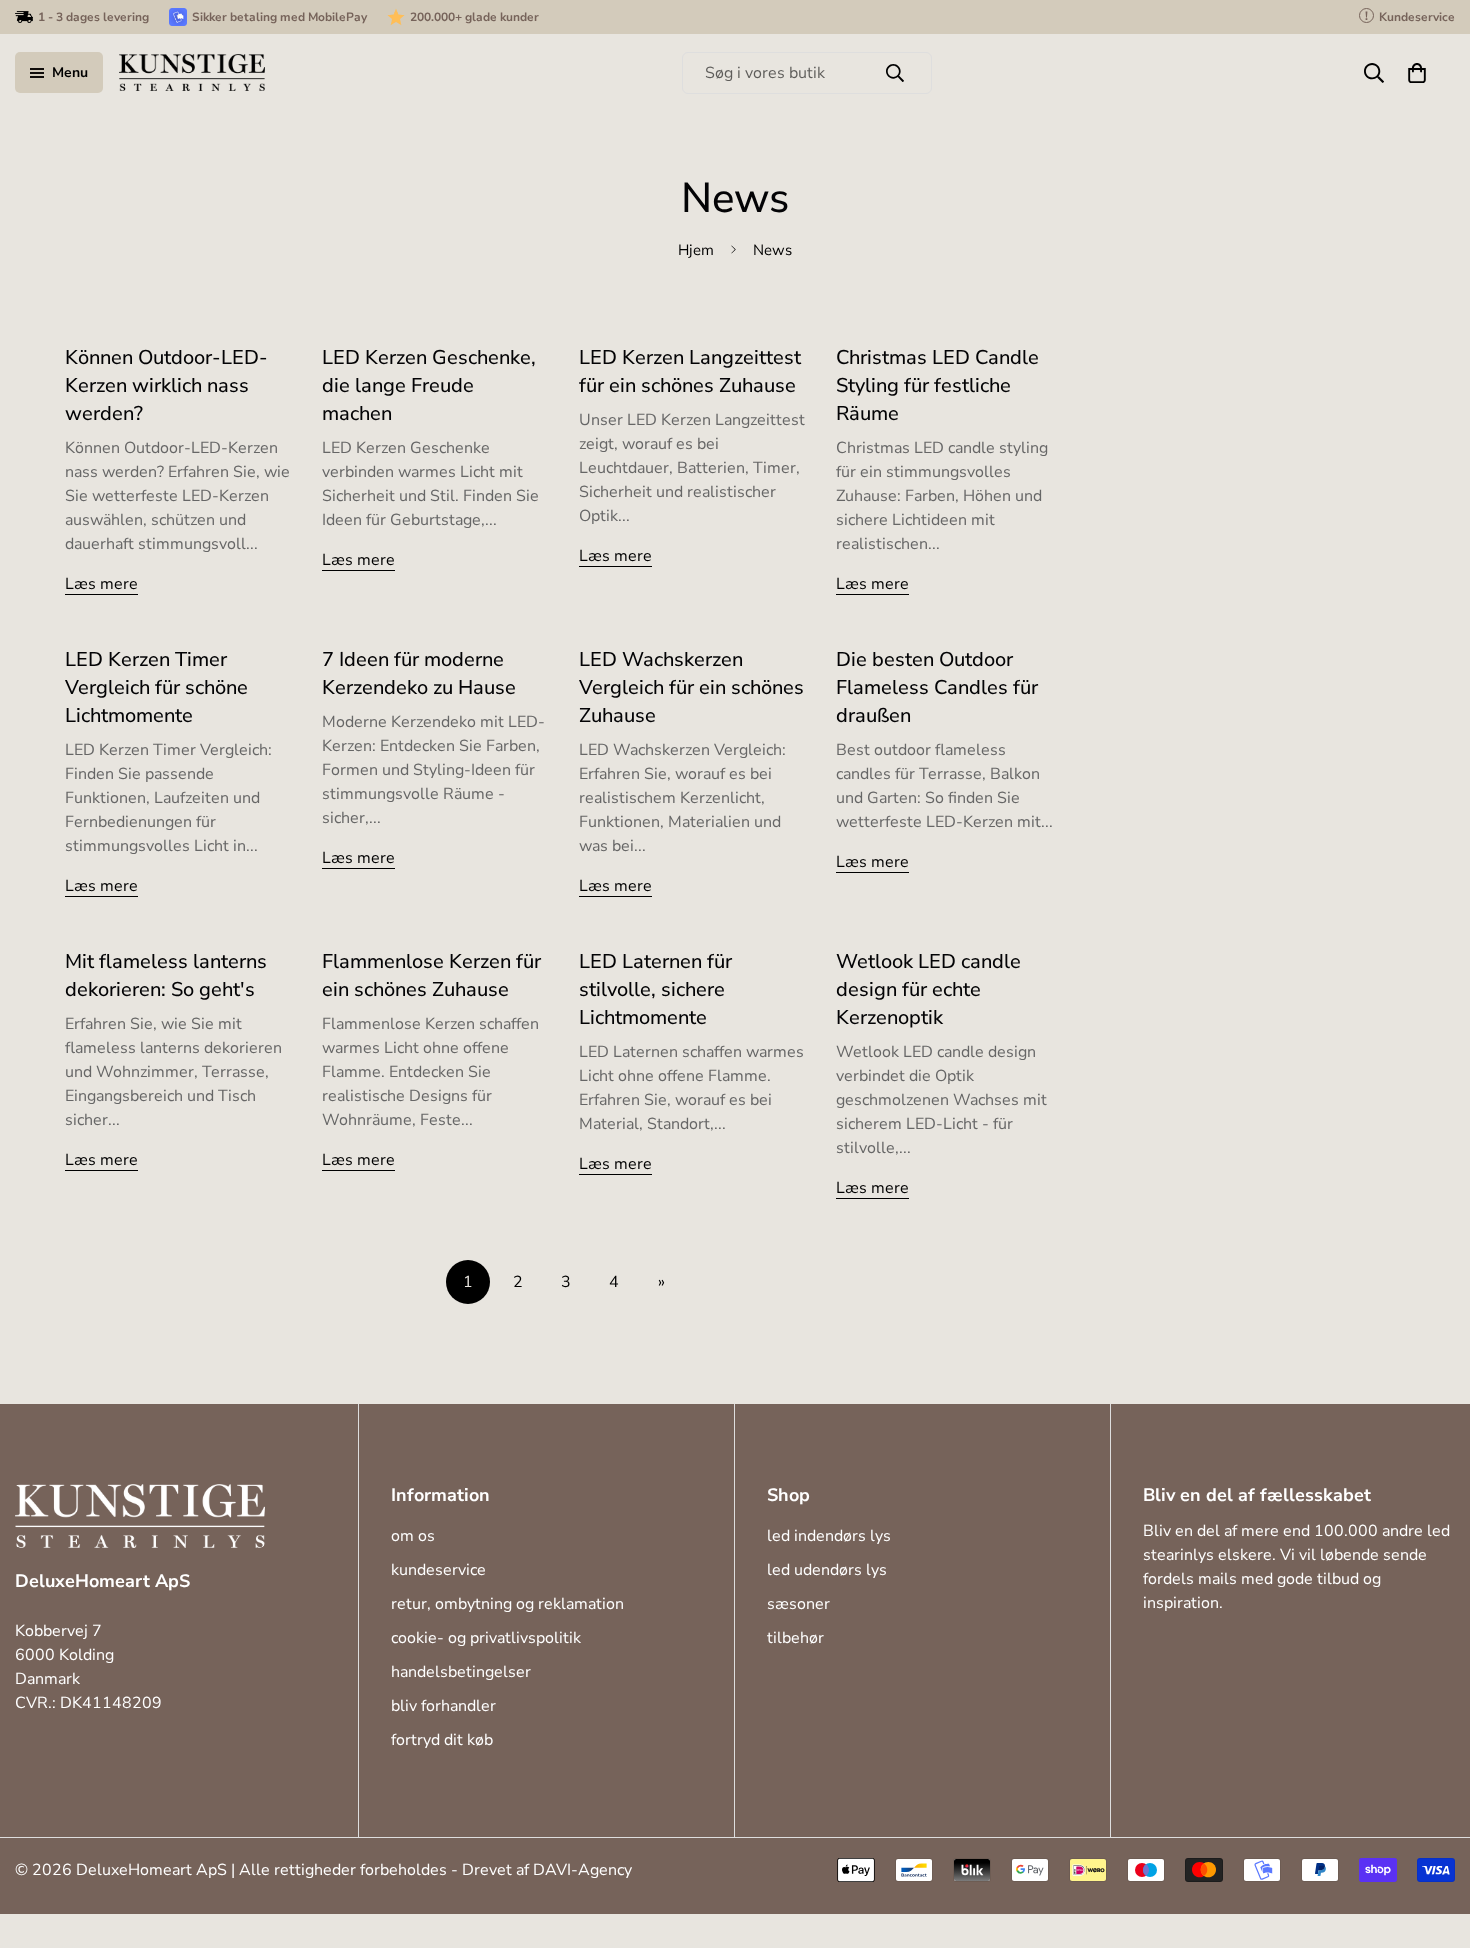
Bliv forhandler (443, 1706)
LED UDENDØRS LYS (827, 1570)
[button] (1417, 73)
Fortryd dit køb (442, 1740)
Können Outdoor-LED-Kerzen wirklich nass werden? (166, 385)
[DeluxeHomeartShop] (192, 72)
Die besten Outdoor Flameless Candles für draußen (937, 687)
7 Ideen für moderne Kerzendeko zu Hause (419, 673)
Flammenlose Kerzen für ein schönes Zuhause (431, 975)
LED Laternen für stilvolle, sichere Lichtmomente (655, 989)
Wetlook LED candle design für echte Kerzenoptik (928, 989)
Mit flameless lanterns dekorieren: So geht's (166, 975)
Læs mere (101, 584)
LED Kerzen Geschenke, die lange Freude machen (429, 385)
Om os (413, 1536)
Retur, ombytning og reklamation (507, 1604)
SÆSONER (798, 1604)
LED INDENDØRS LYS (829, 1536)
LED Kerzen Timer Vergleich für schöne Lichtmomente (156, 687)
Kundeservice (438, 1570)
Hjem (696, 249)
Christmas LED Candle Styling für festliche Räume (937, 385)
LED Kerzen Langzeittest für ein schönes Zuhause (690, 371)
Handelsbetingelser (461, 1672)
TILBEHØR (795, 1638)
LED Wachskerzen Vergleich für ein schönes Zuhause (691, 687)
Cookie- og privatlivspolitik (486, 1638)
